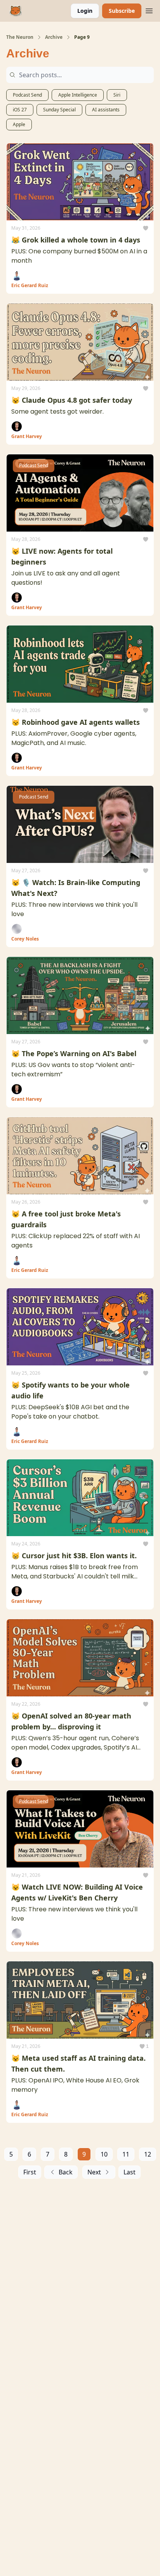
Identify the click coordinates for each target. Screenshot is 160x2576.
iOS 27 (20, 110)
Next (94, 2172)
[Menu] (149, 10)
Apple (19, 124)
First (30, 2172)
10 (104, 2154)
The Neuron (20, 37)
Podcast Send (27, 95)
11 (126, 2154)
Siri (117, 95)
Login (85, 11)
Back (66, 2172)
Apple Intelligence (78, 95)
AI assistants (106, 110)
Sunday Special (59, 110)
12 (148, 2154)
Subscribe (122, 11)
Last (130, 2172)
